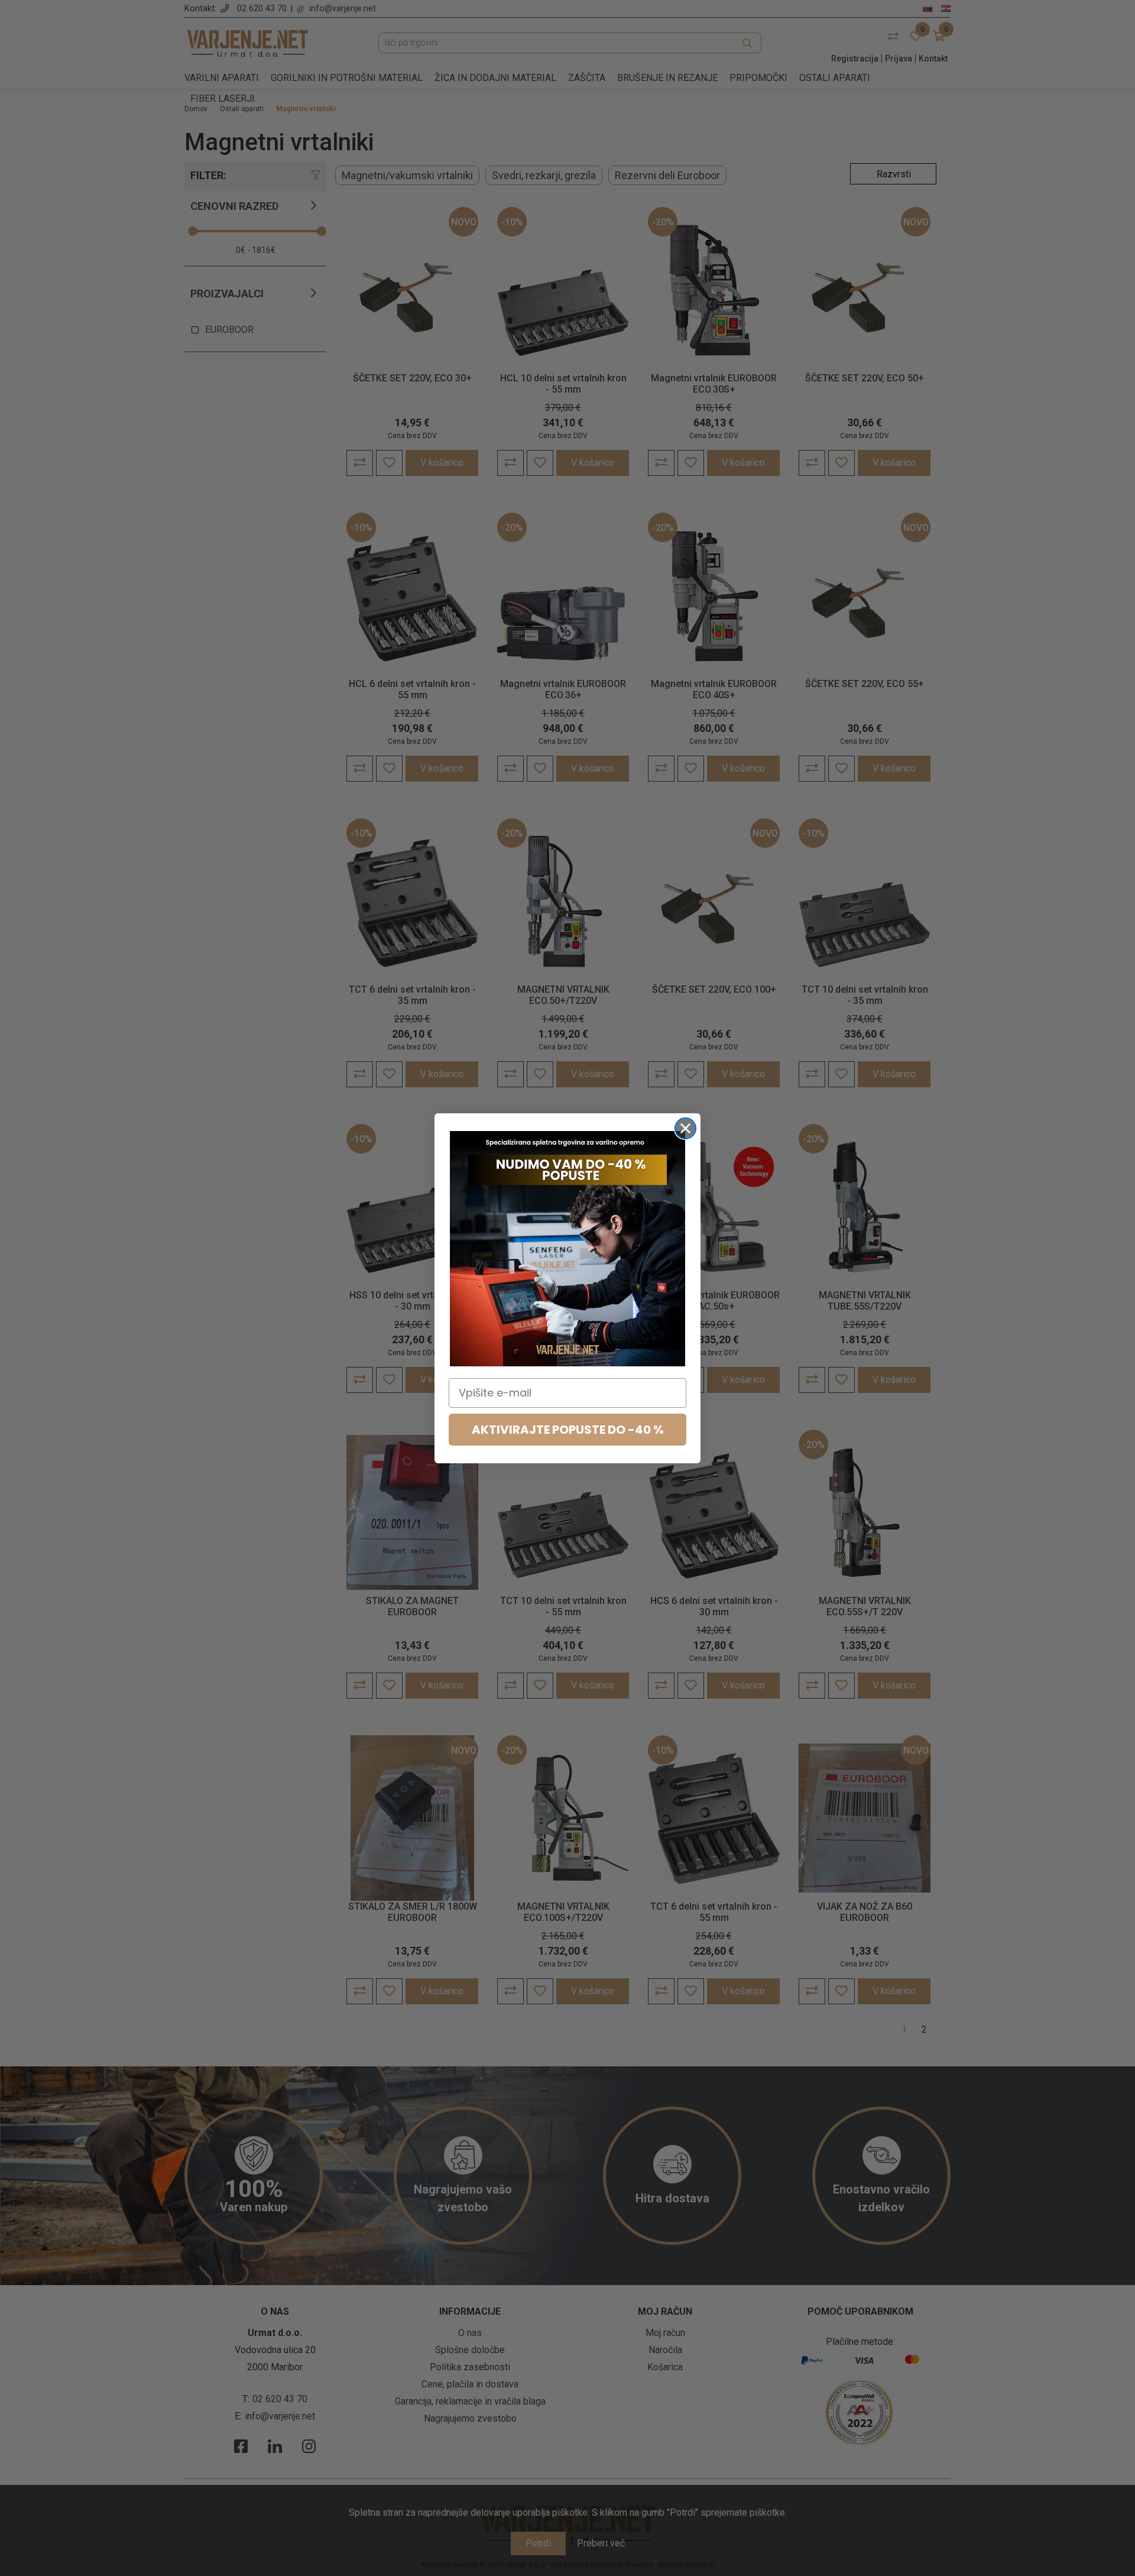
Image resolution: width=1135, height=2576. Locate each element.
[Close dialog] (685, 1128)
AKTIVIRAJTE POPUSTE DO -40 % (568, 1430)
